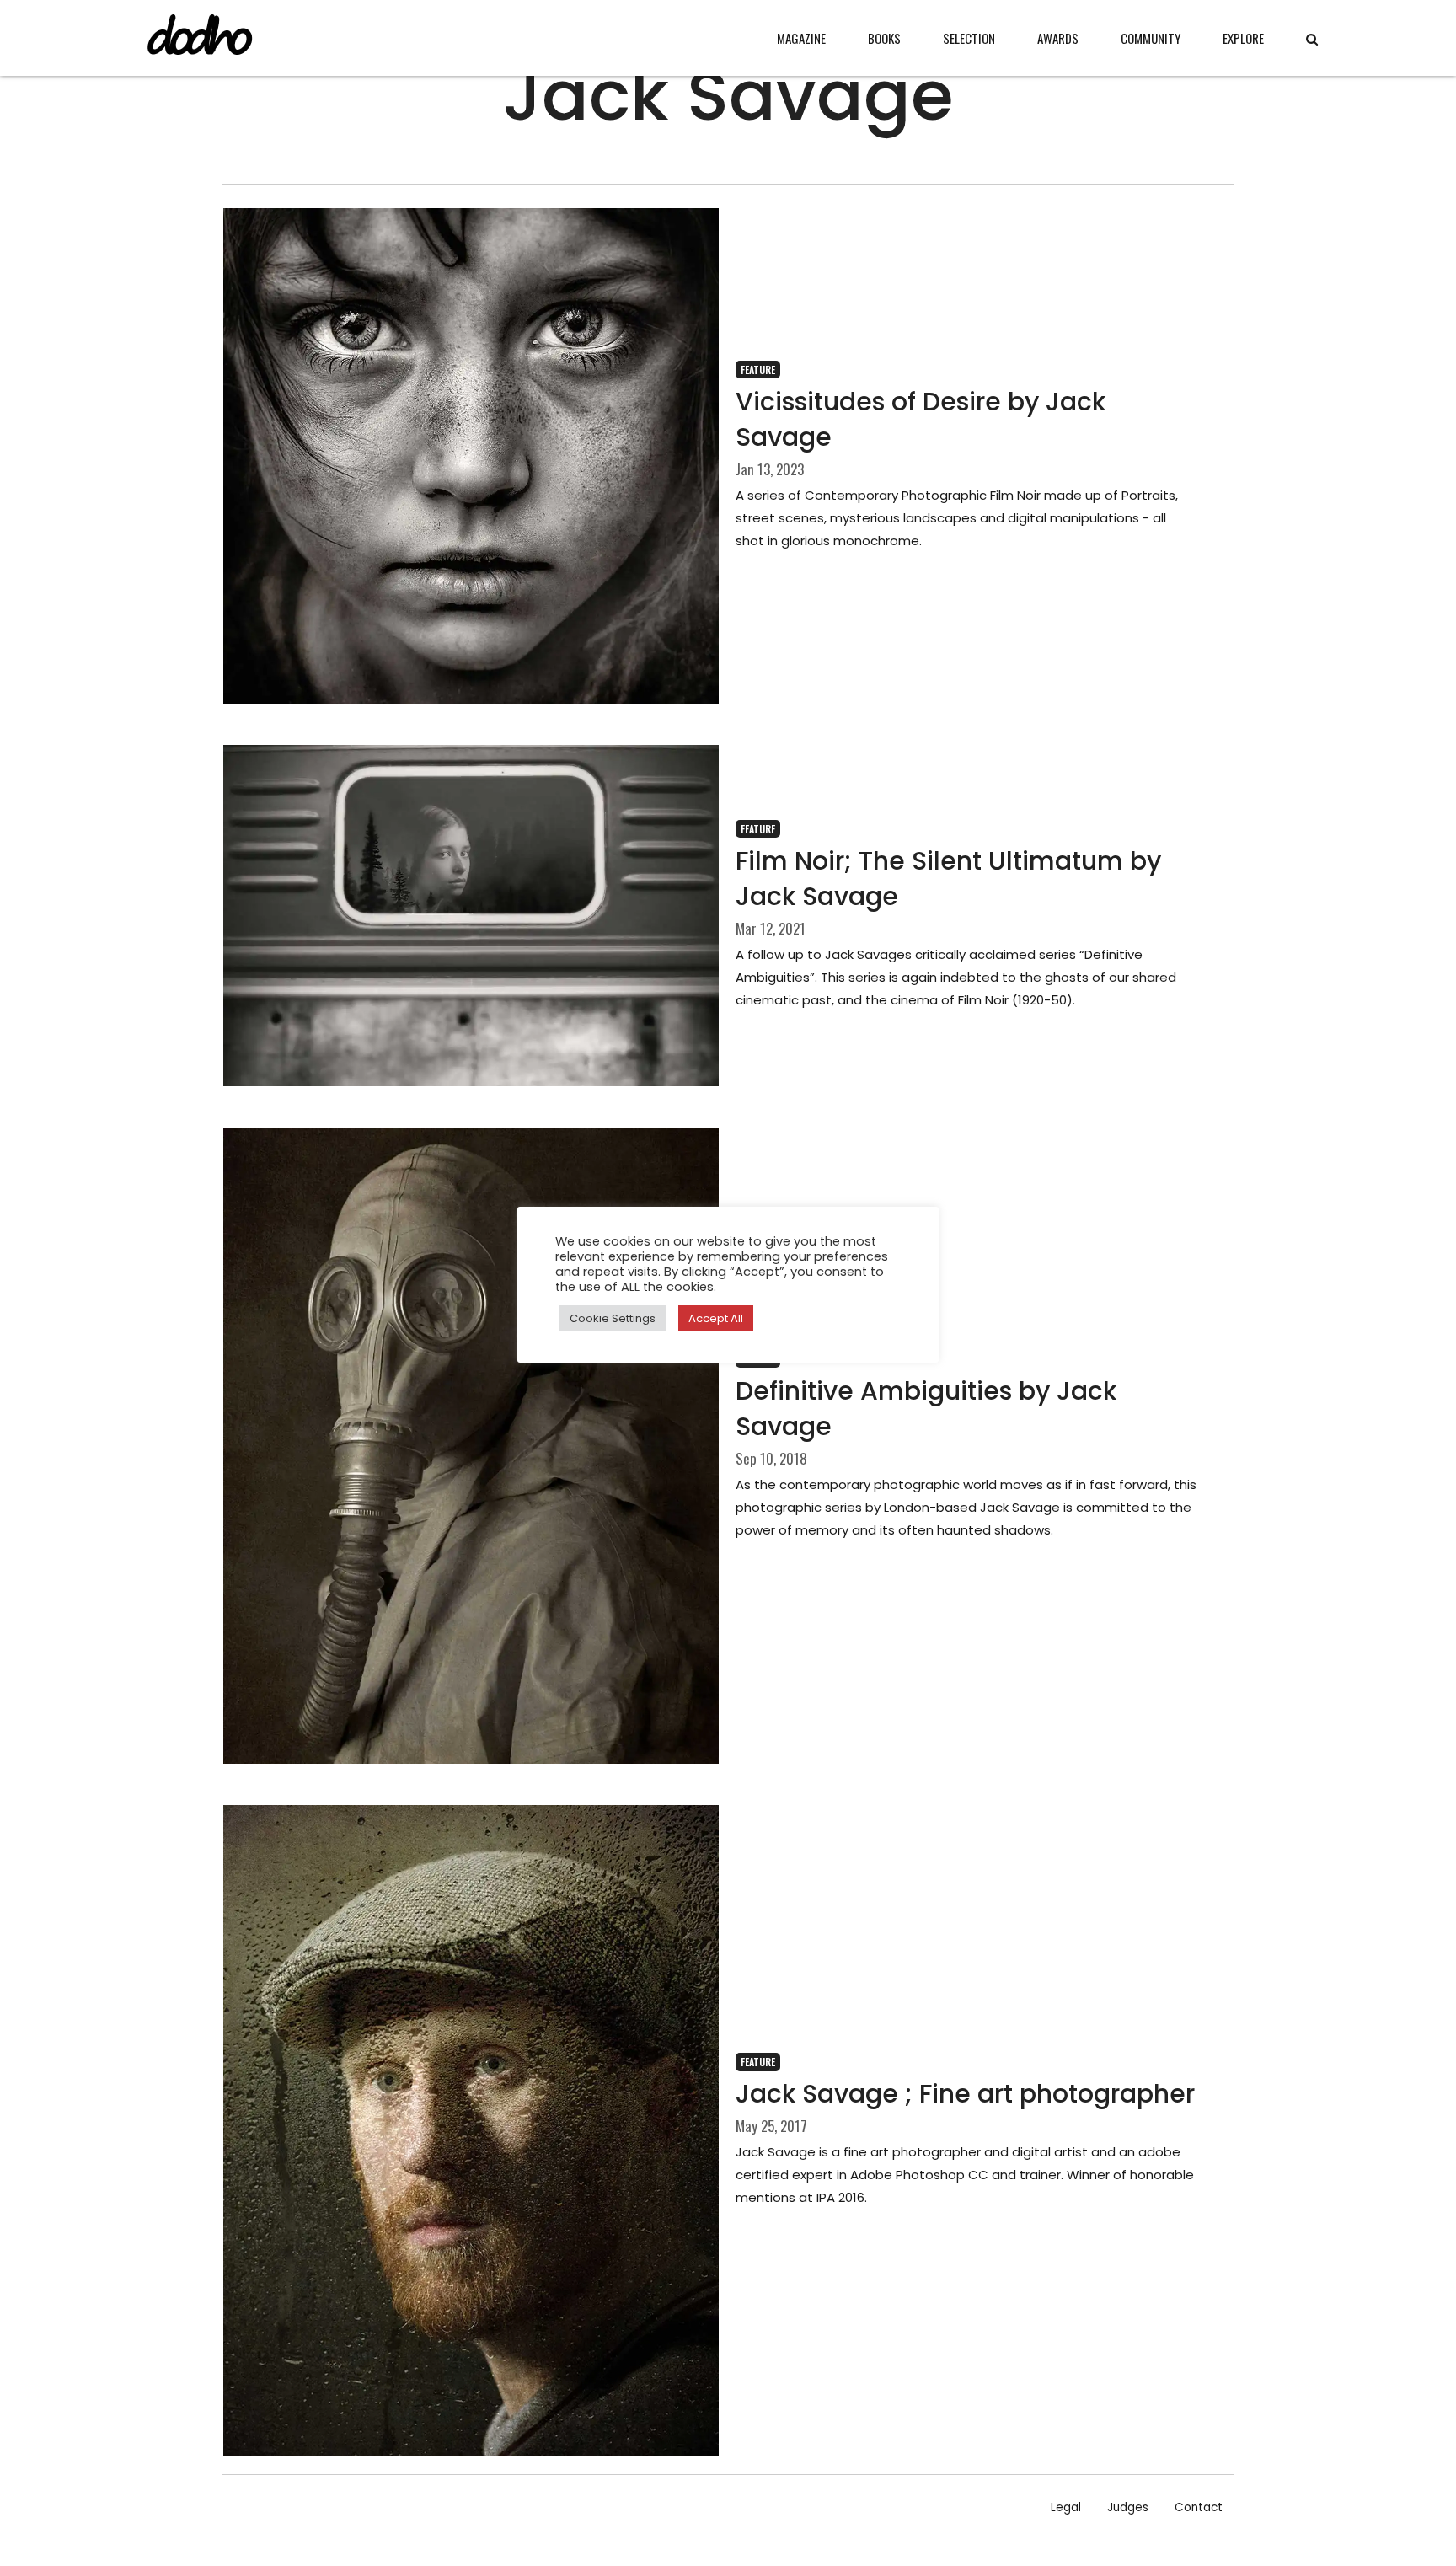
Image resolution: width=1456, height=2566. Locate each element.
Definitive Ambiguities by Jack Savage (926, 1409)
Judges (1128, 2507)
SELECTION (969, 38)
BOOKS (884, 38)
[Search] (1312, 39)
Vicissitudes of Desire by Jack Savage (921, 419)
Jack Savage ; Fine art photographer (965, 2094)
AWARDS (1058, 38)
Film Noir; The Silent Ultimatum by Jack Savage (948, 879)
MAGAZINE (801, 38)
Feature (758, 370)
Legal (1066, 2507)
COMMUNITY (1151, 38)
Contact (1199, 2507)
